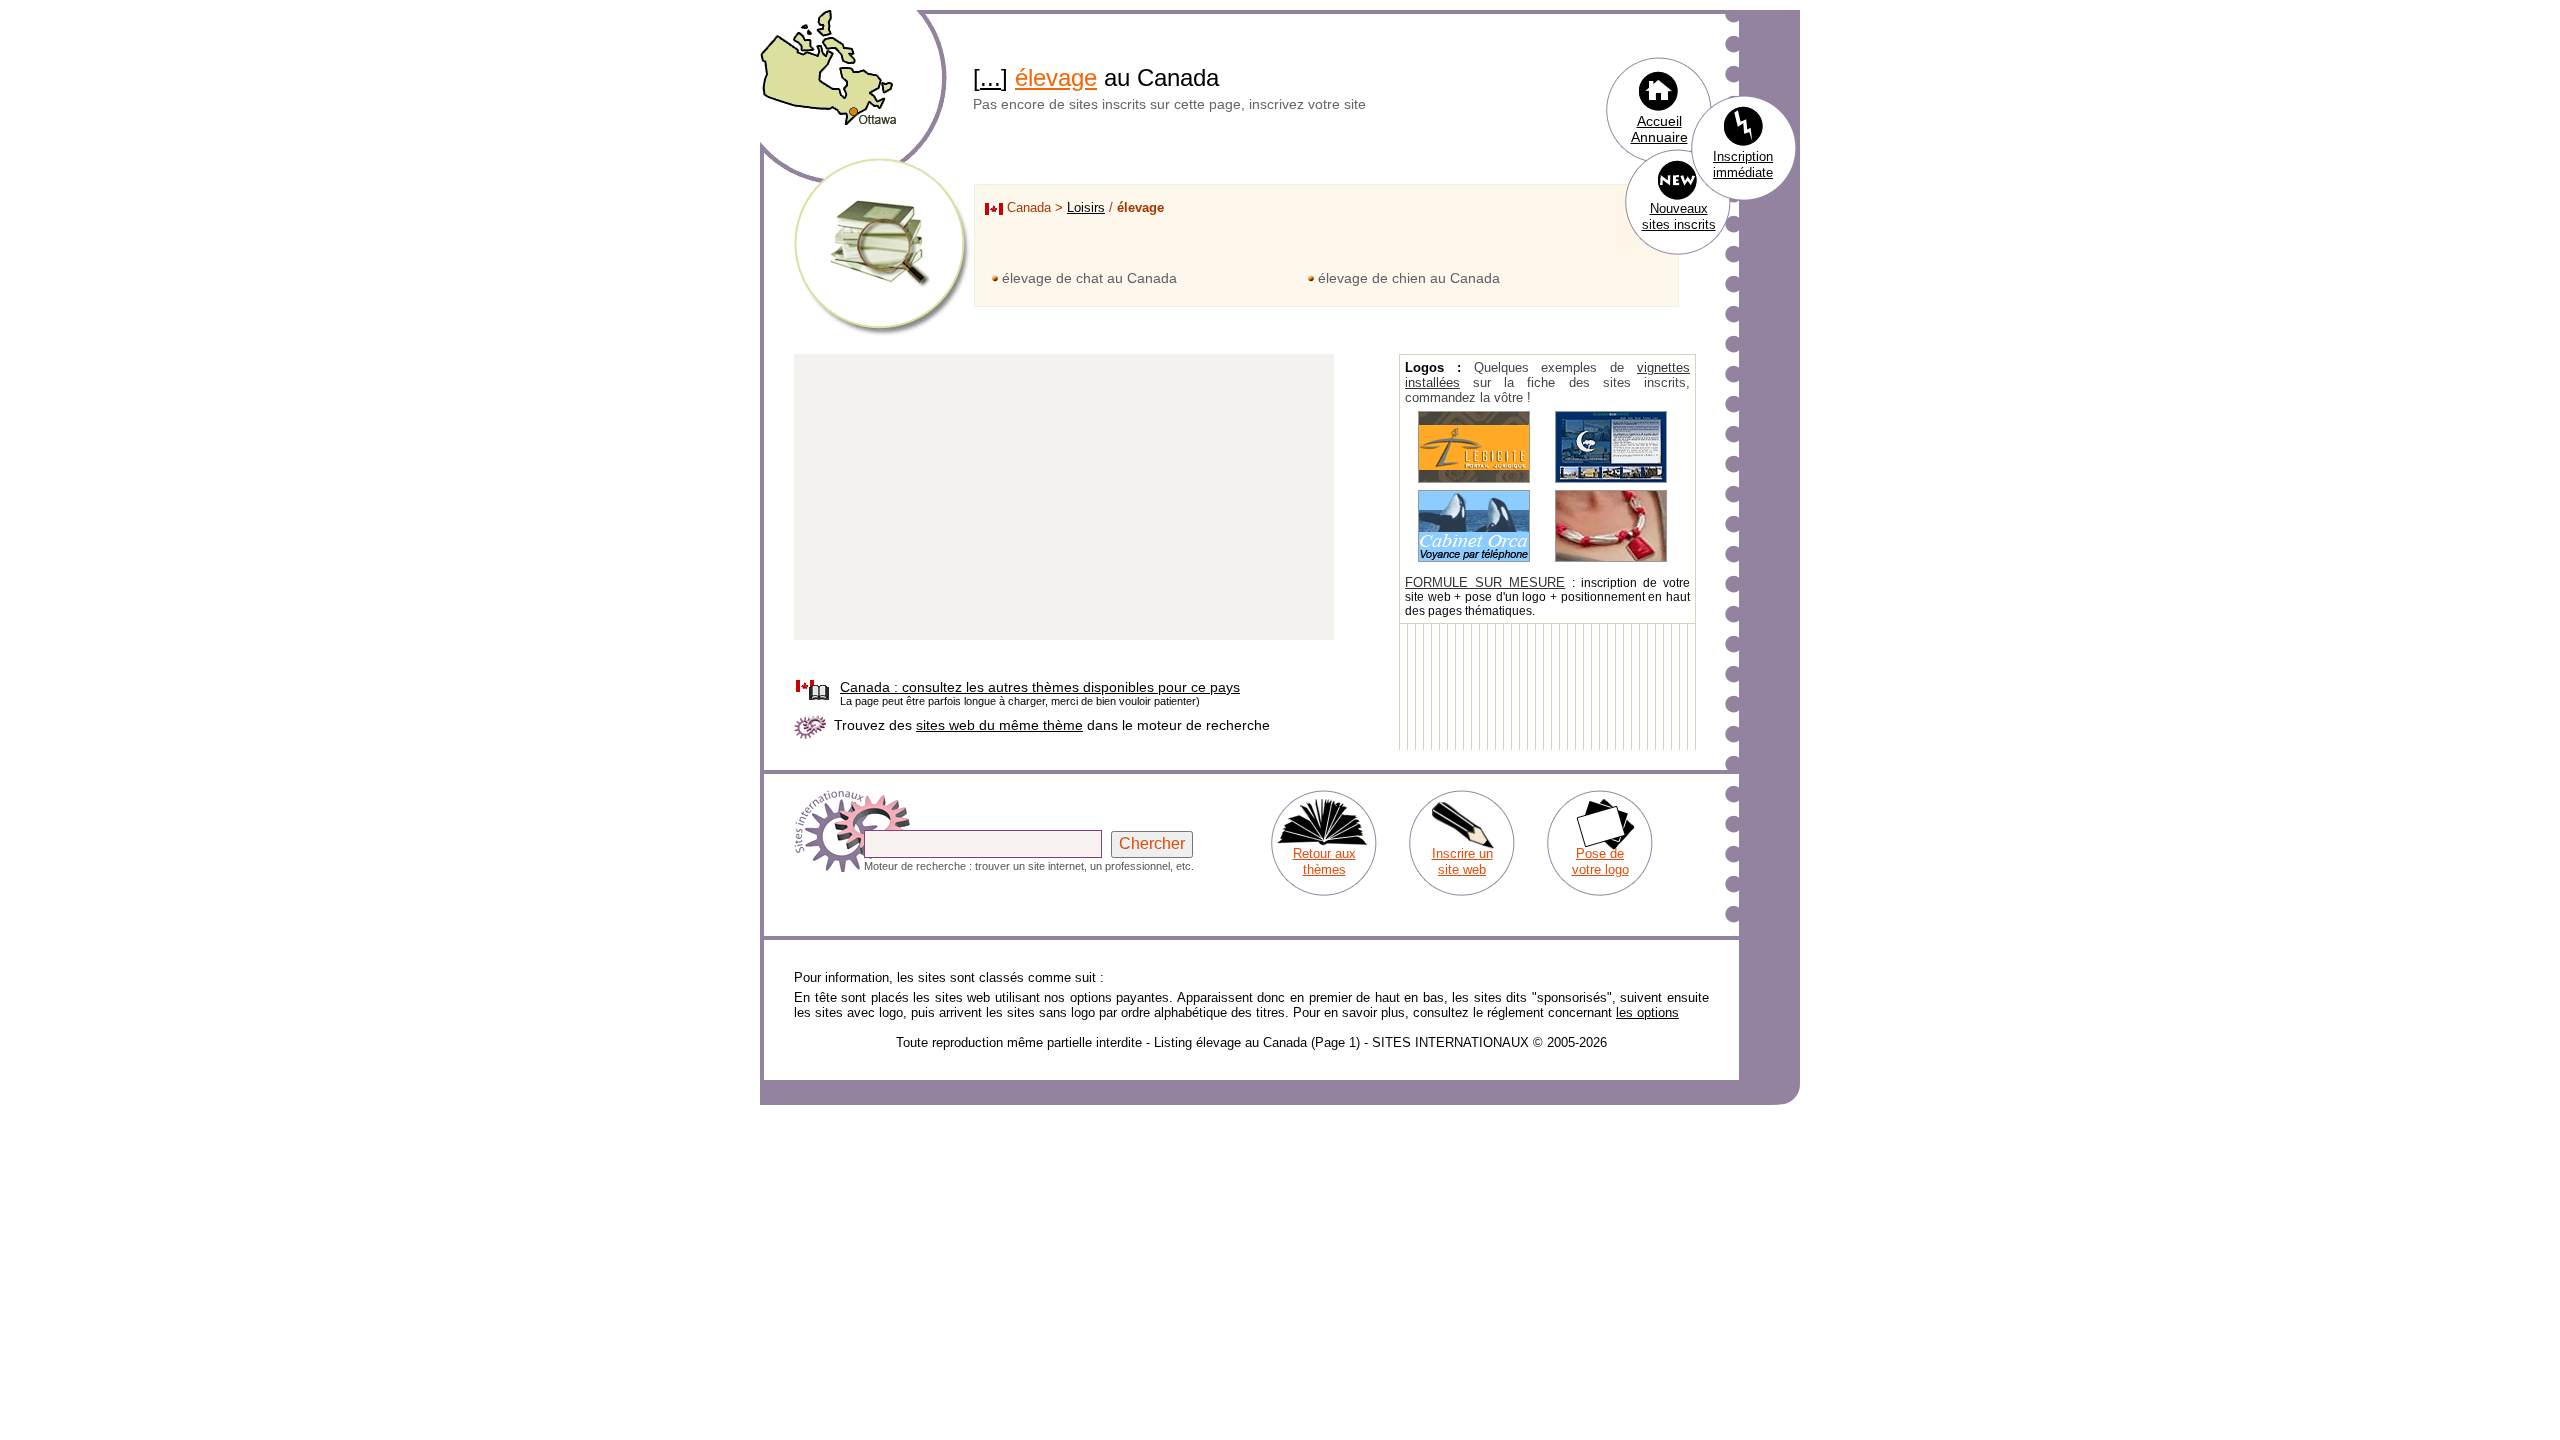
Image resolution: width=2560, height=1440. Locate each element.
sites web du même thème (999, 725)
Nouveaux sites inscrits (1679, 216)
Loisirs (1086, 207)
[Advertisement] (1064, 498)
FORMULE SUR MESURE (1485, 582)
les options (1647, 1012)
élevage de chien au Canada (1409, 278)
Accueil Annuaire (1659, 129)
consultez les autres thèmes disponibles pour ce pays (1040, 687)
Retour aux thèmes (1324, 861)
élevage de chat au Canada (1089, 278)
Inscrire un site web (1462, 861)
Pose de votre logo (1600, 861)
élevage (1056, 77)
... (990, 77)
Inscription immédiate (1743, 164)
